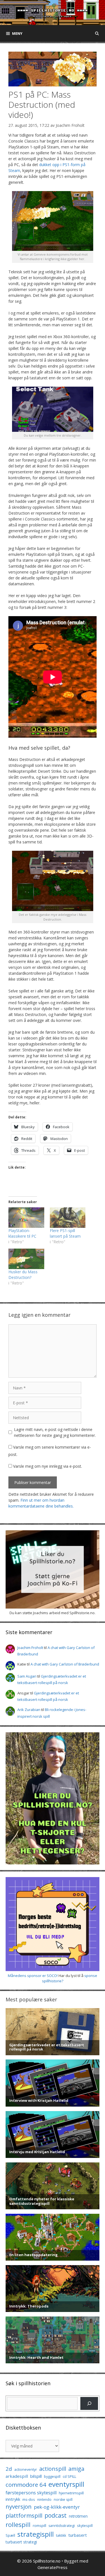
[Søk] (89, 2403)
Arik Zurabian (29, 1710)
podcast (56, 2515)
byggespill (52, 2477)
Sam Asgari (27, 1676)
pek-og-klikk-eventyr (57, 2507)
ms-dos (29, 2499)
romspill (39, 2525)
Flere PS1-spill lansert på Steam (65, 1233)
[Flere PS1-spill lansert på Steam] (68, 1218)
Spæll (10, 2535)
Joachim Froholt (70, 125)
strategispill (36, 2534)
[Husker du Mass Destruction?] (26, 1259)
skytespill (85, 2525)
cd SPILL (69, 2476)
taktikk (61, 2535)
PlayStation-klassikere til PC (22, 1233)
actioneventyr (26, 2470)
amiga (76, 2469)
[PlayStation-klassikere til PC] (26, 1218)
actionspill (53, 2469)
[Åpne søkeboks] (97, 33)
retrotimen (78, 2516)
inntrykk (13, 2499)
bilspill (36, 2476)
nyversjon (19, 2506)
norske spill (63, 2500)
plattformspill (24, 2515)
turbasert (78, 2535)
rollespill (18, 2525)
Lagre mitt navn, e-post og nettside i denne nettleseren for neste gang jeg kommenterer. (55, 1432)
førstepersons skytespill (31, 2493)
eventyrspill (66, 2484)
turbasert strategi (21, 2542)
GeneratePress (53, 2567)
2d (9, 2469)
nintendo (44, 2500)
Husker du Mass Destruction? (23, 1275)
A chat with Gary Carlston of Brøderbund (65, 1664)
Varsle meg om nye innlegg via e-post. (48, 1466)
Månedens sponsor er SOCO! (33, 1976)
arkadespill (17, 2476)
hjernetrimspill (71, 2493)
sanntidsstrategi (62, 2526)
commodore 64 (26, 2485)
